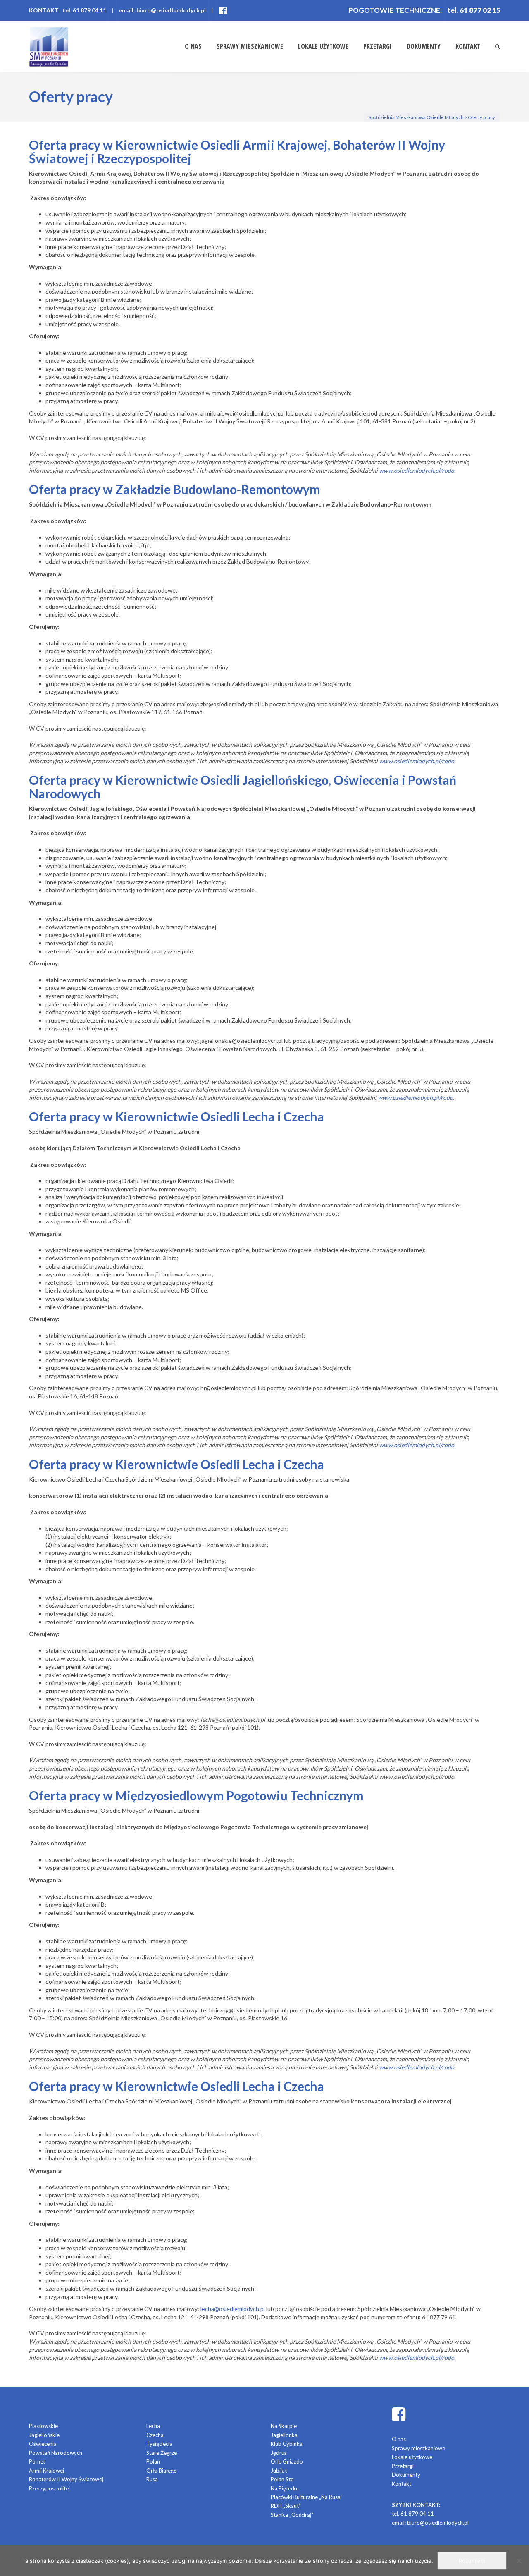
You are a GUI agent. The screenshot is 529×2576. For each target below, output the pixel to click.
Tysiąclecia (159, 2444)
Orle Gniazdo (287, 2461)
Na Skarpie (284, 2426)
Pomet (37, 2461)
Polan (153, 2461)
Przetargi (378, 46)
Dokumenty (424, 46)
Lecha (153, 2426)
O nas (193, 46)
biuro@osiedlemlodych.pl (438, 2523)
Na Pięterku (285, 2488)
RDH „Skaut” (286, 2506)
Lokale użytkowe (323, 46)
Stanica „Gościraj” (292, 2515)
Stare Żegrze (162, 2453)
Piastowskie (43, 2426)
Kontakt (468, 46)
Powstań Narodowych (56, 2453)
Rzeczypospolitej (49, 2488)
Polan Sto (282, 2479)
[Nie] (519, 2561)
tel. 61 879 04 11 (413, 2514)
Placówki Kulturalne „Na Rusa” (307, 2497)
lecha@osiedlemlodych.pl (233, 2309)
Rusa (152, 2479)
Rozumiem (472, 2561)
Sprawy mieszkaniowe (250, 46)
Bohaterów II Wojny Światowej (66, 2479)
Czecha (155, 2435)
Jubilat (279, 2471)
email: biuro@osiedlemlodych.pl (162, 10)
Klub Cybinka (287, 2444)
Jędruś (279, 2453)
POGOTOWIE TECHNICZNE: (395, 10)
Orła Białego (162, 2471)
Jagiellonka (284, 2435)
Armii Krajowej (46, 2471)
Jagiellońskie (44, 2435)
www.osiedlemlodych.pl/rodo (417, 1445)
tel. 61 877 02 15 (474, 10)
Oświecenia (43, 2444)
